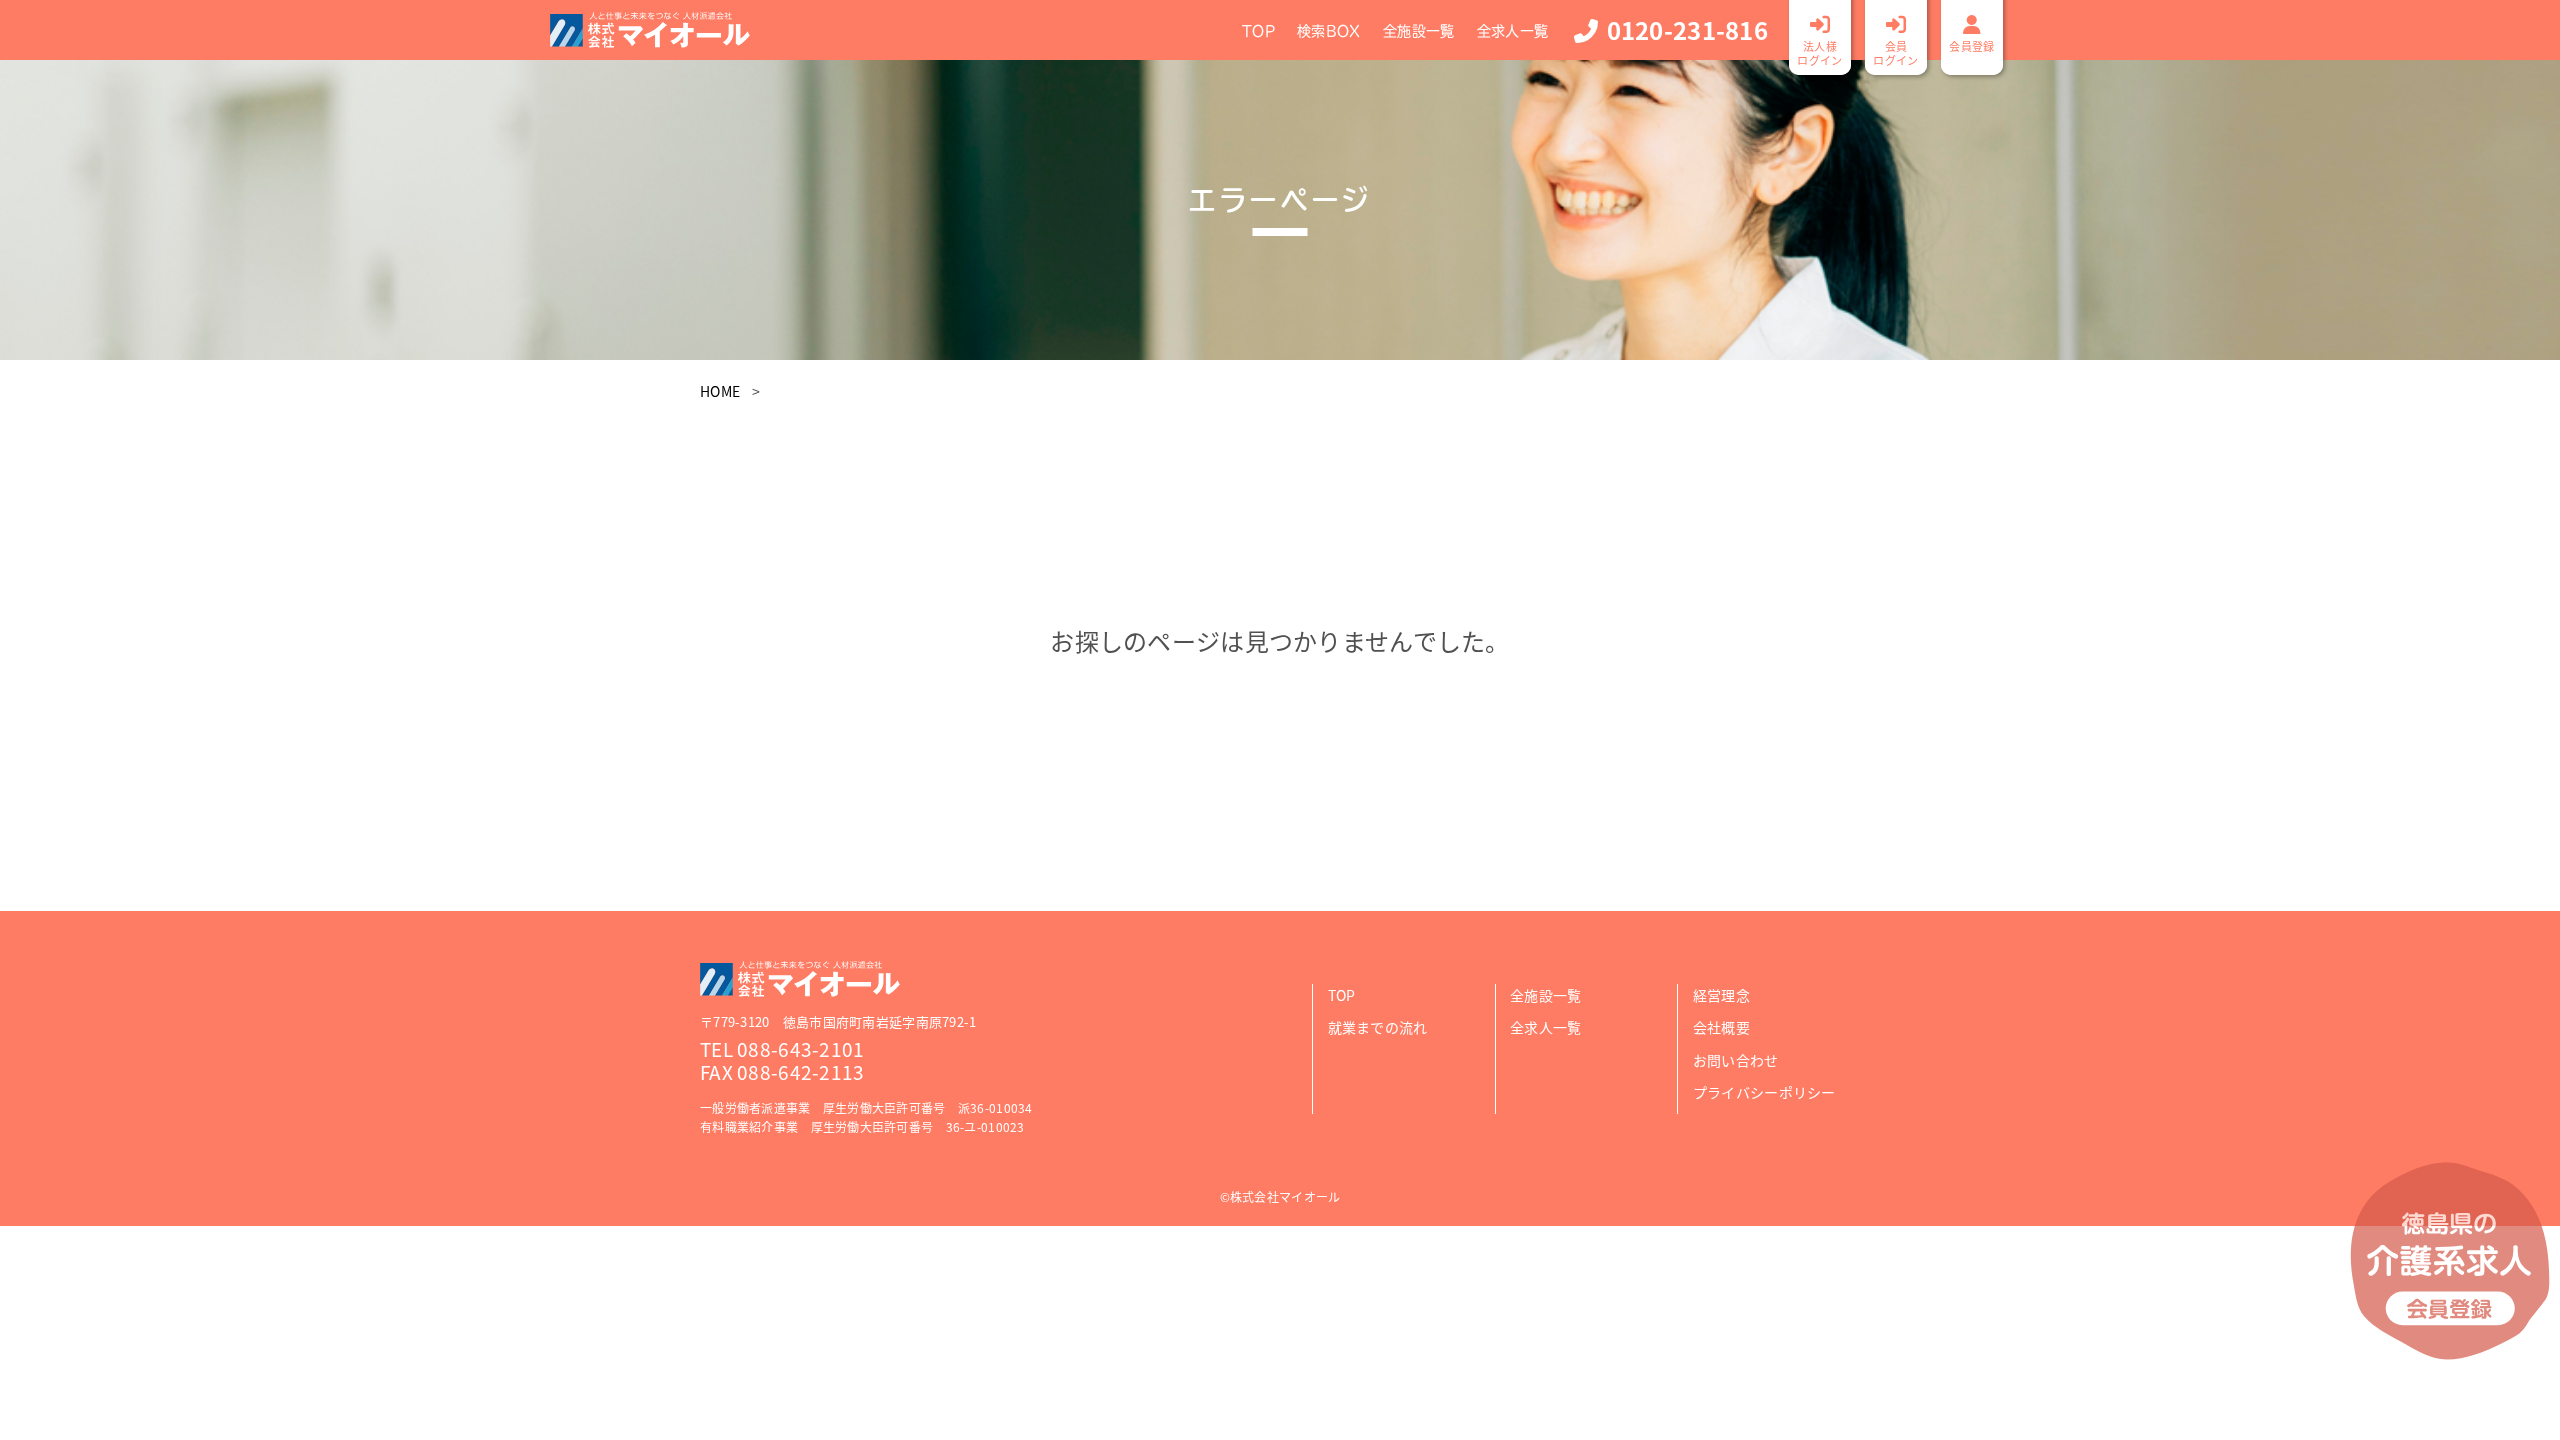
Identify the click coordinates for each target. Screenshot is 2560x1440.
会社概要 (1721, 1027)
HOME (720, 391)
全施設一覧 (1418, 31)
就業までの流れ (1378, 1027)
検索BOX (1328, 31)
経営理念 (1721, 995)
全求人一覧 (1512, 31)
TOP (1258, 31)
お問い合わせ (1736, 1060)
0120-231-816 (1687, 29)
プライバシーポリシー (1764, 1092)
